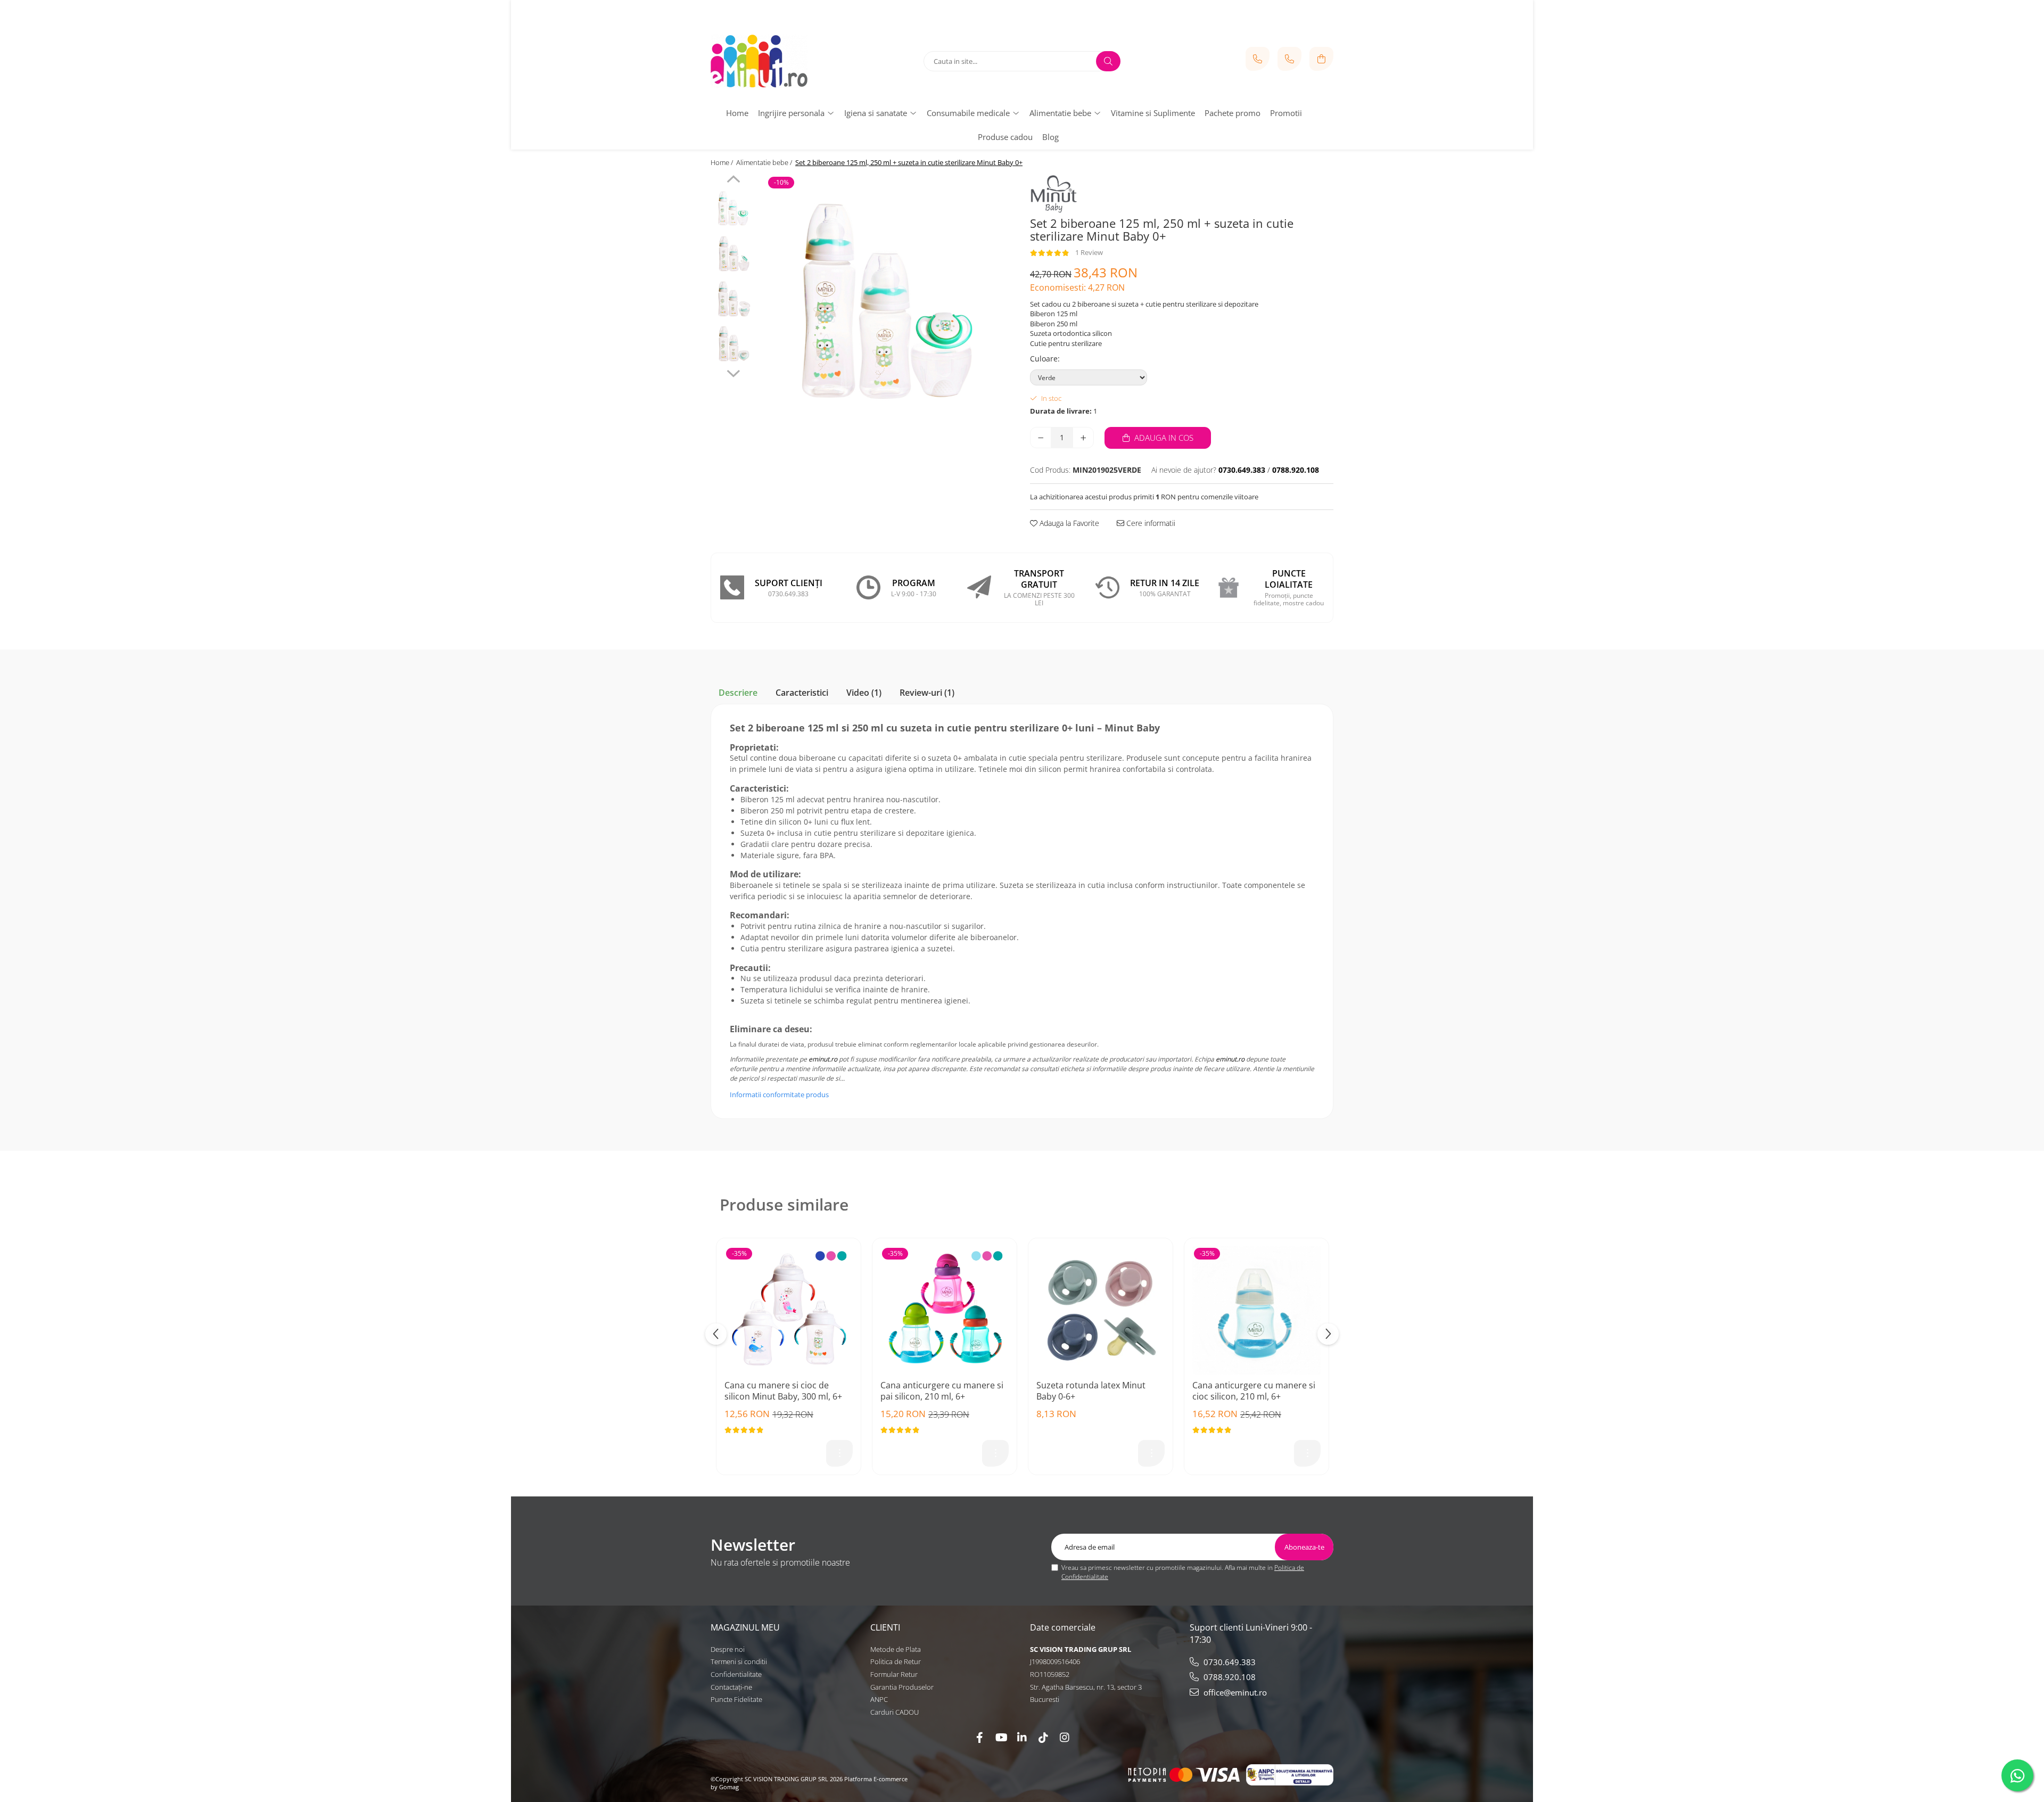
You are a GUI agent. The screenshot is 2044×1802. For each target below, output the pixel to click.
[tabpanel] (888, 302)
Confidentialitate (736, 1674)
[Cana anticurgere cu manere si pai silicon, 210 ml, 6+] (945, 1310)
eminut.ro (823, 1059)
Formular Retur (894, 1674)
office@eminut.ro (1234, 1692)
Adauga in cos (1163, 438)
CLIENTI (885, 1627)
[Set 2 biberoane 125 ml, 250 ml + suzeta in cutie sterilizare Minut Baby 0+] (888, 302)
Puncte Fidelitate (736, 1699)
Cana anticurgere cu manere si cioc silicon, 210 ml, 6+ (1254, 1391)
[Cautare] (1108, 61)
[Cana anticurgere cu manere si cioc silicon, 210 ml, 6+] (1256, 1310)
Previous (733, 180)
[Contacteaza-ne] (1258, 59)
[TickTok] (1043, 1737)
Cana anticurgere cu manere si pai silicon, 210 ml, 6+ (942, 1391)
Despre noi (728, 1649)
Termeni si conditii (739, 1661)
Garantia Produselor (902, 1687)
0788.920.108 (1229, 1677)
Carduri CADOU (895, 1712)
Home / (723, 162)
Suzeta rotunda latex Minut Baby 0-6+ (1091, 1391)
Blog (1050, 137)
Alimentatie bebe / (765, 162)
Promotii (1286, 113)
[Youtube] (1001, 1737)
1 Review (1089, 252)
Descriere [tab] (738, 693)
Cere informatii (1150, 523)
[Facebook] (979, 1737)
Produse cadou (1005, 137)
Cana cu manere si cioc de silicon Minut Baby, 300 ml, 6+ (783, 1391)
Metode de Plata (896, 1649)
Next (733, 372)
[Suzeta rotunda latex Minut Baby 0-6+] (1101, 1310)
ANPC (879, 1699)
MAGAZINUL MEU (745, 1627)
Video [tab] (864, 693)
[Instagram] (1065, 1737)
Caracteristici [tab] (802, 693)
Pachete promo (1233, 113)
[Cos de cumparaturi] (1321, 59)
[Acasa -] (777, 61)
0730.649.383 (1229, 1662)
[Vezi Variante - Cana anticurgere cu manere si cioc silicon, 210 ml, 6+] (1307, 1453)
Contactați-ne (731, 1687)
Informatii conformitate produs (779, 1095)
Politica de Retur (896, 1661)
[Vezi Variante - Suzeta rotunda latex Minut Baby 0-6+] (1151, 1453)
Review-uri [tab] (927, 693)
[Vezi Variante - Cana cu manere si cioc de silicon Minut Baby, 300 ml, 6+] (839, 1453)
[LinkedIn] (1022, 1737)
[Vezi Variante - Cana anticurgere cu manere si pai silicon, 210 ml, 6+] (995, 1453)
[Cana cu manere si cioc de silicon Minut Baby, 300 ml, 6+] (789, 1310)
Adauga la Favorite (1068, 523)
